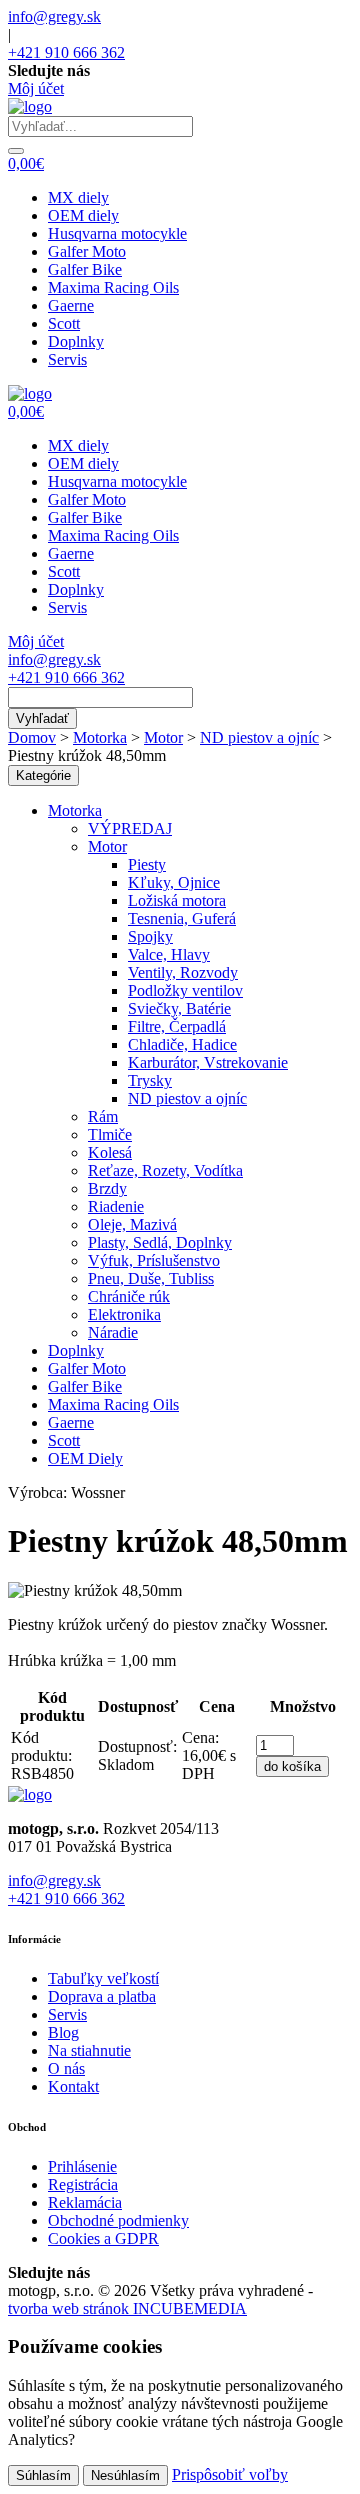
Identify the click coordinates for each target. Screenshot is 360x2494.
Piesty (147, 864)
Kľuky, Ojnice (174, 882)
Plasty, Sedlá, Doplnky (160, 1242)
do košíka (292, 1766)
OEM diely (83, 215)
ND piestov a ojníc (259, 737)
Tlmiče (110, 1134)
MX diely (78, 197)
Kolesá (110, 1152)
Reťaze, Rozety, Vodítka (165, 1170)
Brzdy (107, 1188)
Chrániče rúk (129, 1296)
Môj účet (36, 88)
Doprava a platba (102, 1996)
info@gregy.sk (54, 16)
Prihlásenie (82, 2166)
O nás (66, 2068)
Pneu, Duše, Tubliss (151, 1278)
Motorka (100, 737)
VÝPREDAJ (130, 828)
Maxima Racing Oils (113, 287)
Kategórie (43, 775)
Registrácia (83, 2184)
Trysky (150, 1080)
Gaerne (71, 305)
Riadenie (116, 1206)
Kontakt (73, 2086)
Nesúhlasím (125, 2475)
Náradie (113, 1332)
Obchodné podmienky (118, 2220)
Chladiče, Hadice (182, 1044)
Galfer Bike (85, 269)
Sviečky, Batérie (179, 1008)
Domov (32, 737)
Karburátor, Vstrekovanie (208, 1062)
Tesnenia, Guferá (182, 918)
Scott (64, 323)
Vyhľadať (42, 718)
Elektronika (124, 1314)
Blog (63, 2032)
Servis (67, 359)
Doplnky (76, 341)
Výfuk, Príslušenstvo (154, 1260)
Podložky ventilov (185, 990)
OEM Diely (85, 1458)
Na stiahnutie (89, 2050)
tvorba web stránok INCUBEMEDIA (127, 2308)
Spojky (150, 936)
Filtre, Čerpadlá (177, 1026)
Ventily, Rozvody (183, 972)
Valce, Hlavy (169, 954)
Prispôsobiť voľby (230, 2474)
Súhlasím (43, 2475)
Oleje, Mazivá (132, 1224)
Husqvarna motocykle (117, 233)
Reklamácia (85, 2202)
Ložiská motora (177, 900)
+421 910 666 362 (66, 52)
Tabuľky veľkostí (103, 1978)
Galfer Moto (87, 251)
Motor (163, 737)
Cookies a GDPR (103, 2238)
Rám (103, 1116)
